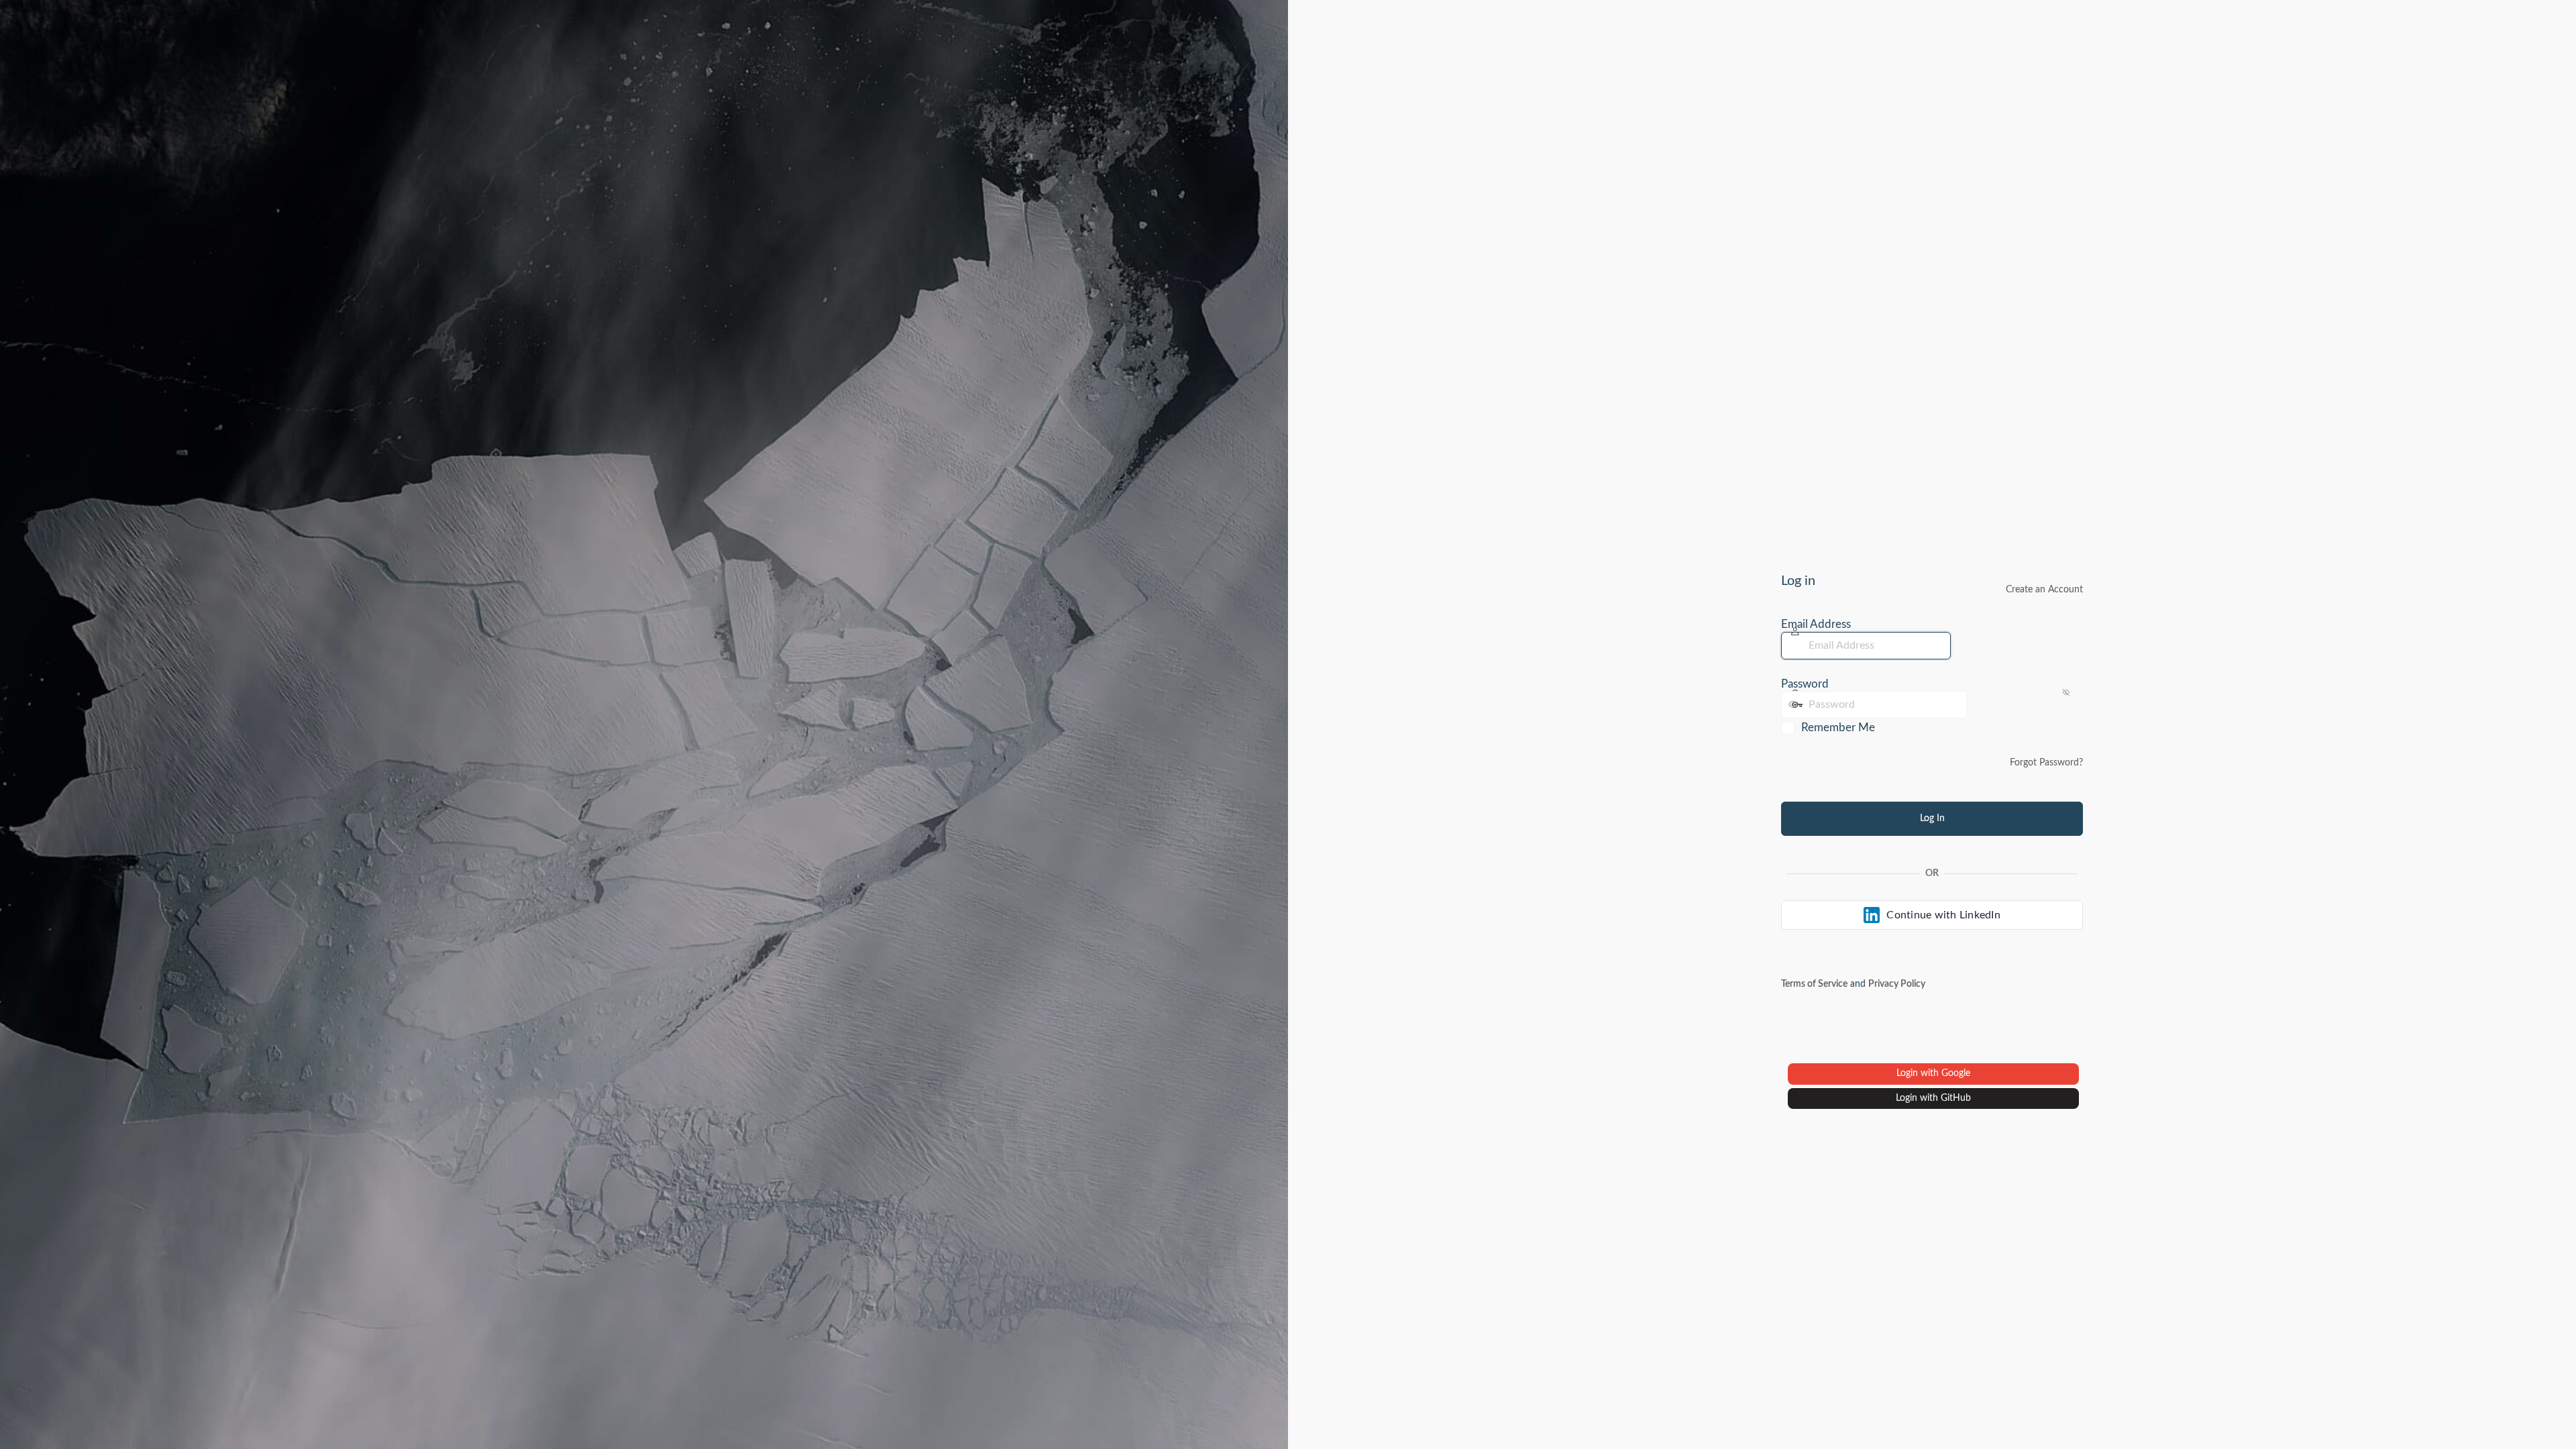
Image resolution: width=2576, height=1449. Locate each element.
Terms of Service (1814, 984)
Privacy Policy (1897, 984)
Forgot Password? (2046, 763)
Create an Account (2044, 590)
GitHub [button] (1956, 1098)
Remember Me (1838, 728)
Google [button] (1956, 1073)
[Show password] (1981, 704)
